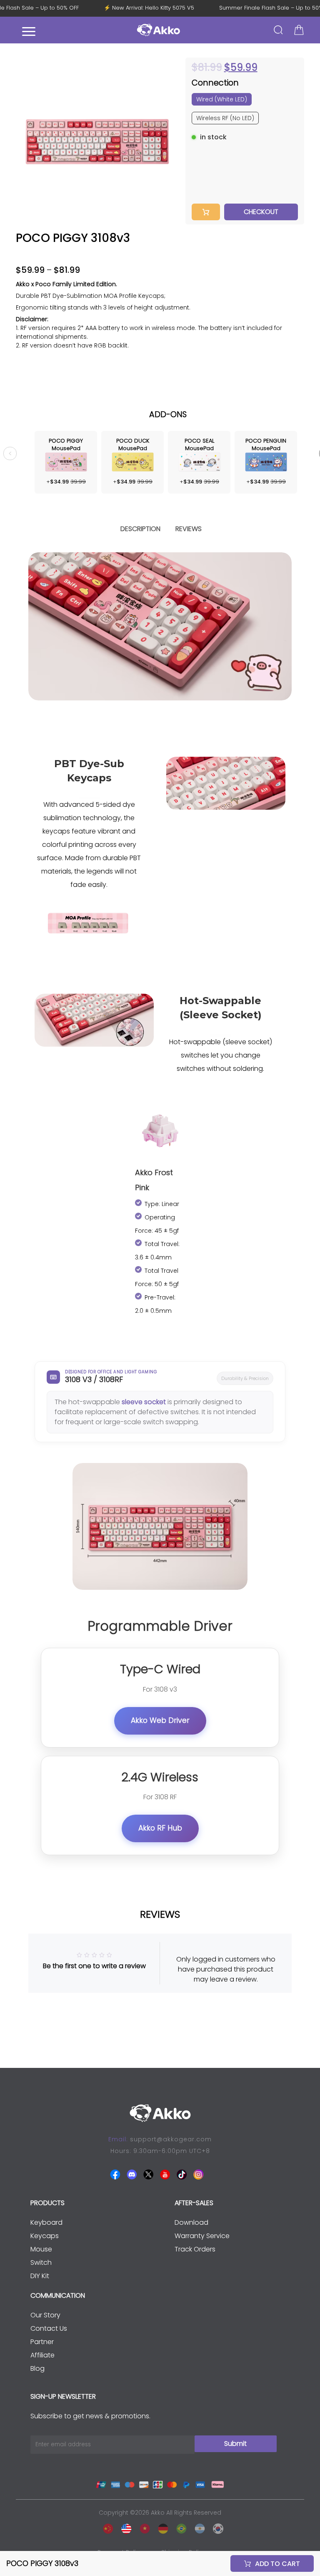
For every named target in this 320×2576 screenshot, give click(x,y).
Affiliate (42, 2355)
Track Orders (195, 2249)
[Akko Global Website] (124, 2527)
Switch (41, 2262)
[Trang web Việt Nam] (142, 2527)
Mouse (41, 2249)
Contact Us (49, 2328)
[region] (160, 338)
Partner (42, 2342)
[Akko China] (106, 2527)
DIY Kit (40, 2276)
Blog (37, 2368)
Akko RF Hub (160, 1828)
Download (191, 2222)
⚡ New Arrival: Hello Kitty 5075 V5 (156, 8)
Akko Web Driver (160, 1720)
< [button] (10, 453)
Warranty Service (202, 2236)
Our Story (45, 2315)
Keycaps (45, 2236)
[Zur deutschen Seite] (161, 2527)
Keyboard (46, 2222)
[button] (169, 141)
